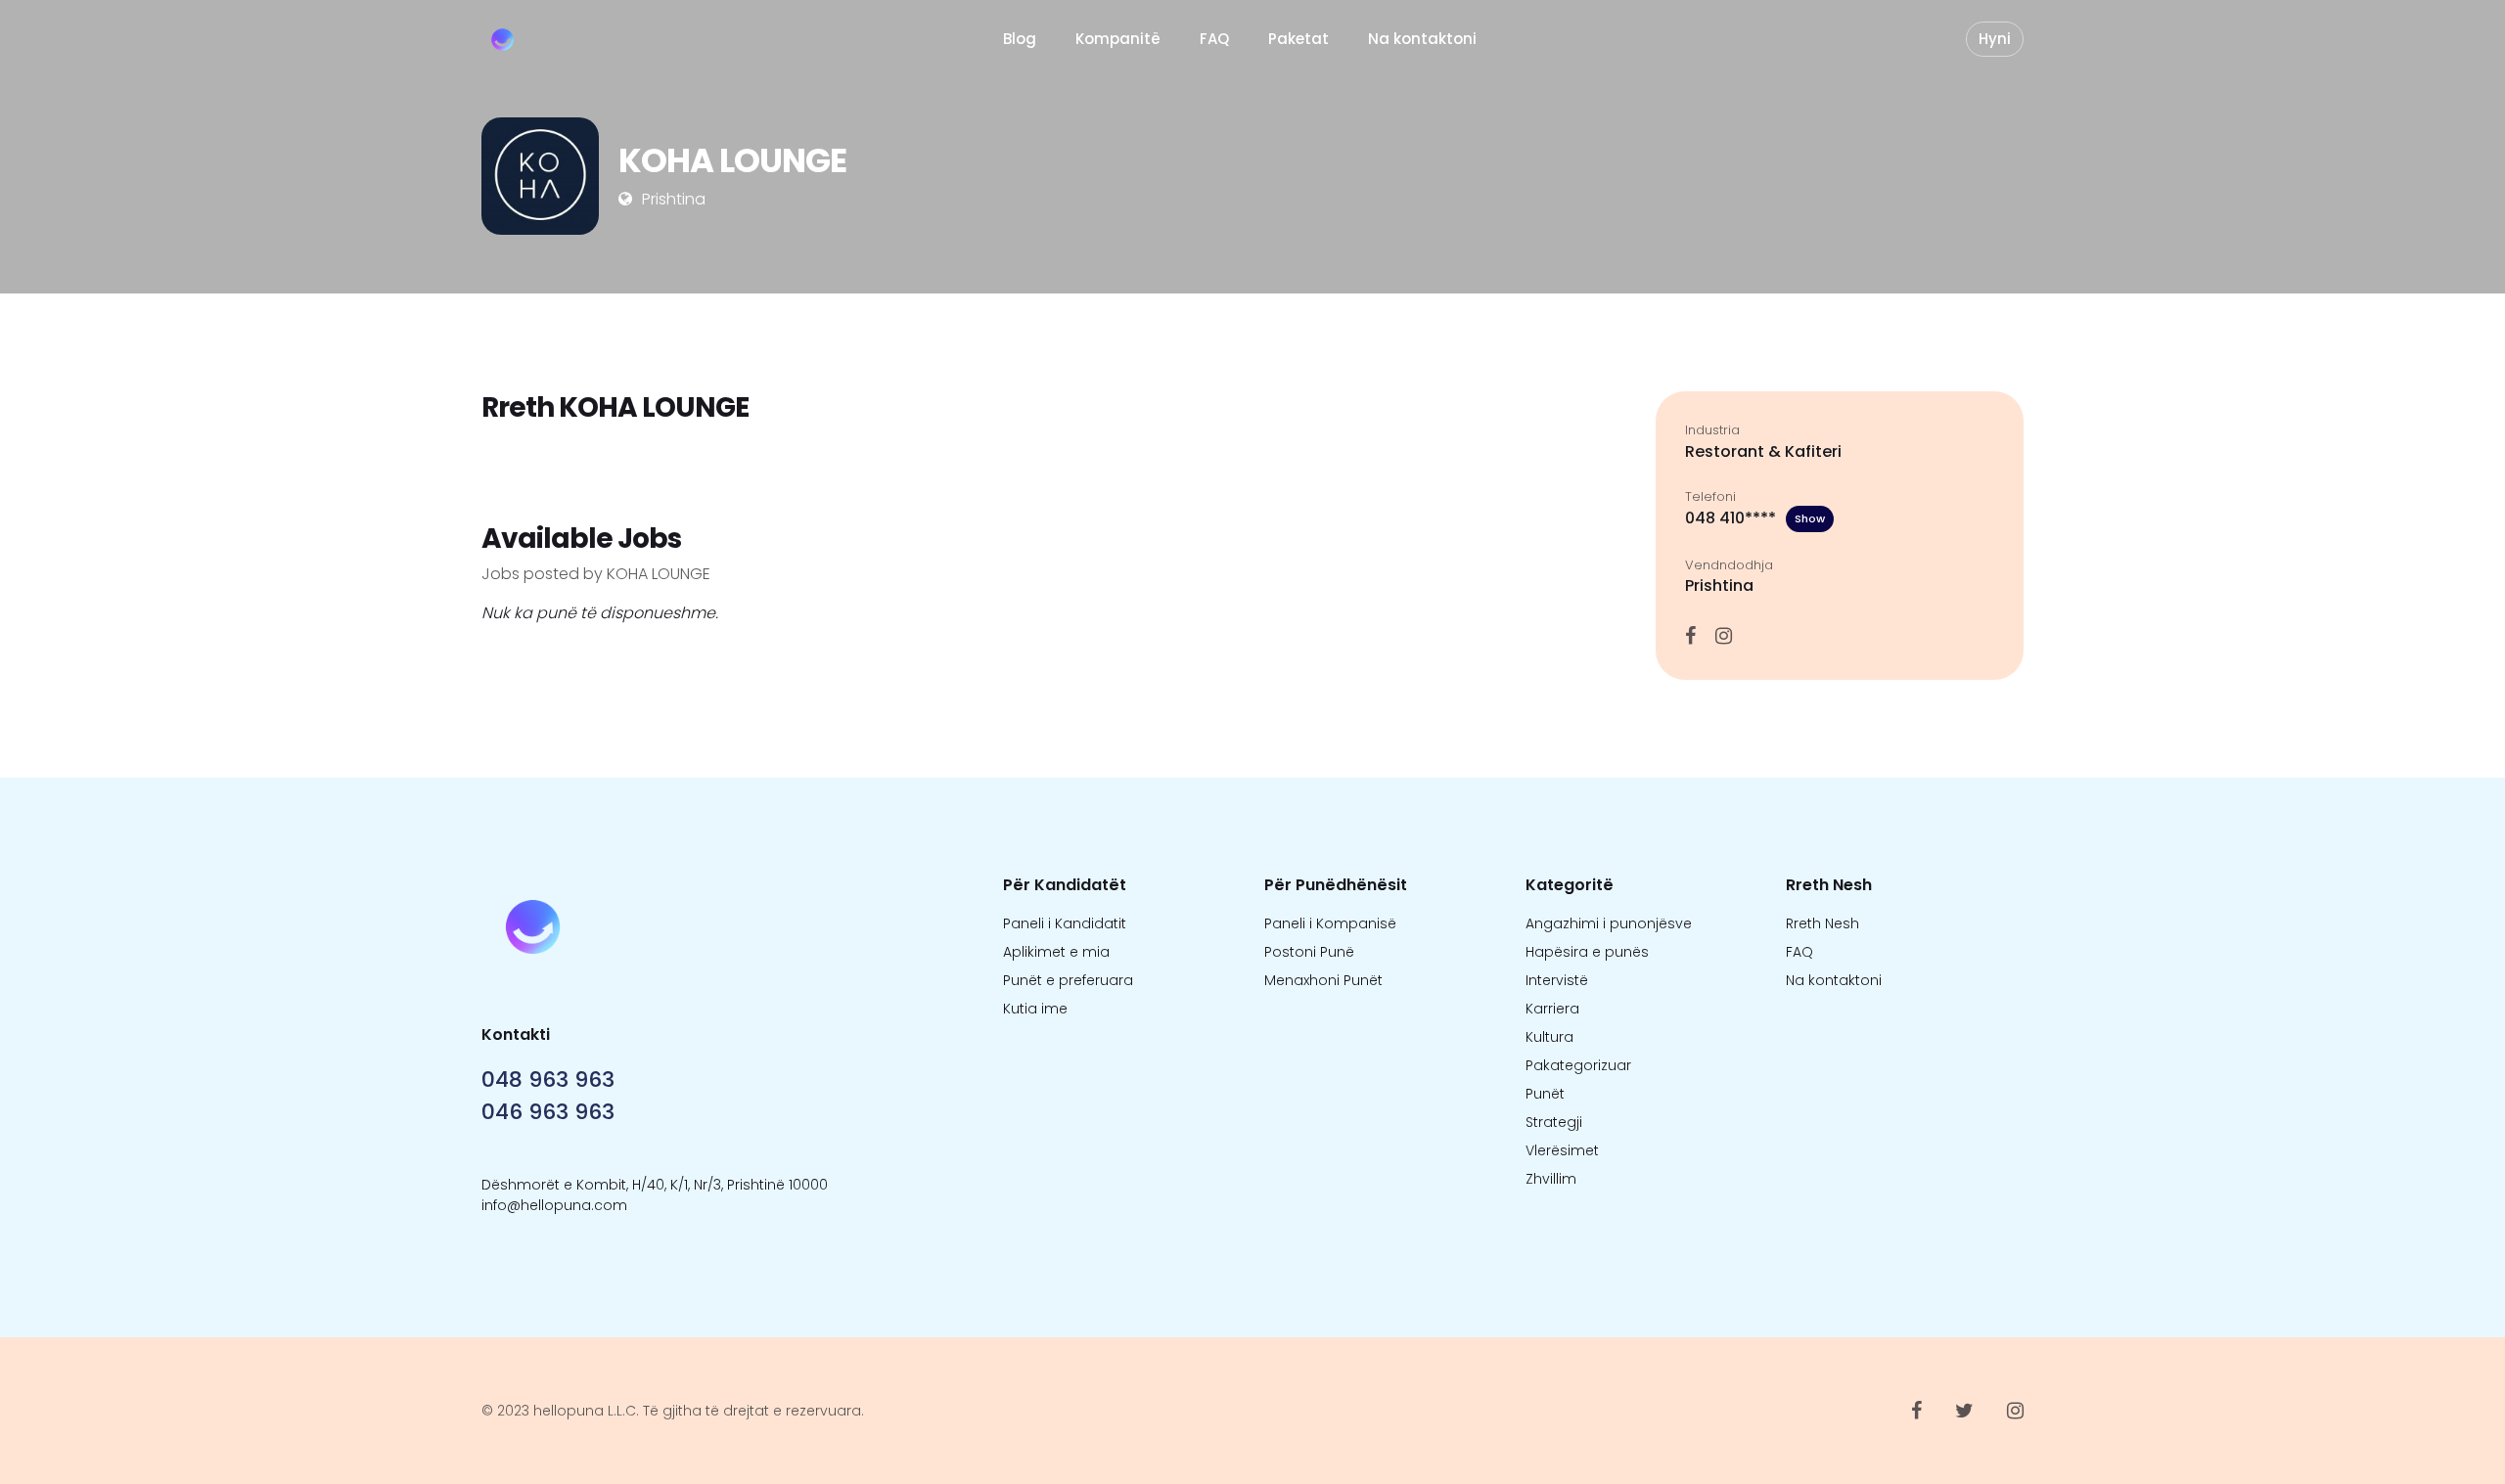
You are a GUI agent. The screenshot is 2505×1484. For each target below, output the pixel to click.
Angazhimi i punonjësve (1609, 923)
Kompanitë (1118, 39)
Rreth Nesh (1822, 923)
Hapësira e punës (1587, 952)
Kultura (1549, 1037)
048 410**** (1755, 518)
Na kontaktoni (1422, 39)
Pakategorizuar (1578, 1065)
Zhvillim (1551, 1179)
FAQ (1214, 39)
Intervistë (1557, 980)
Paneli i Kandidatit (1065, 923)
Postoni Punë (1309, 952)
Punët (1545, 1094)
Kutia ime (1035, 1009)
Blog (1020, 39)
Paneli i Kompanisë (1330, 923)
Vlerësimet (1562, 1150)
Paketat (1298, 39)
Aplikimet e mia (1056, 952)
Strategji (1554, 1122)
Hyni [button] (1995, 39)
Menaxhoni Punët (1323, 980)
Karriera (1552, 1009)
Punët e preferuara (1068, 980)
